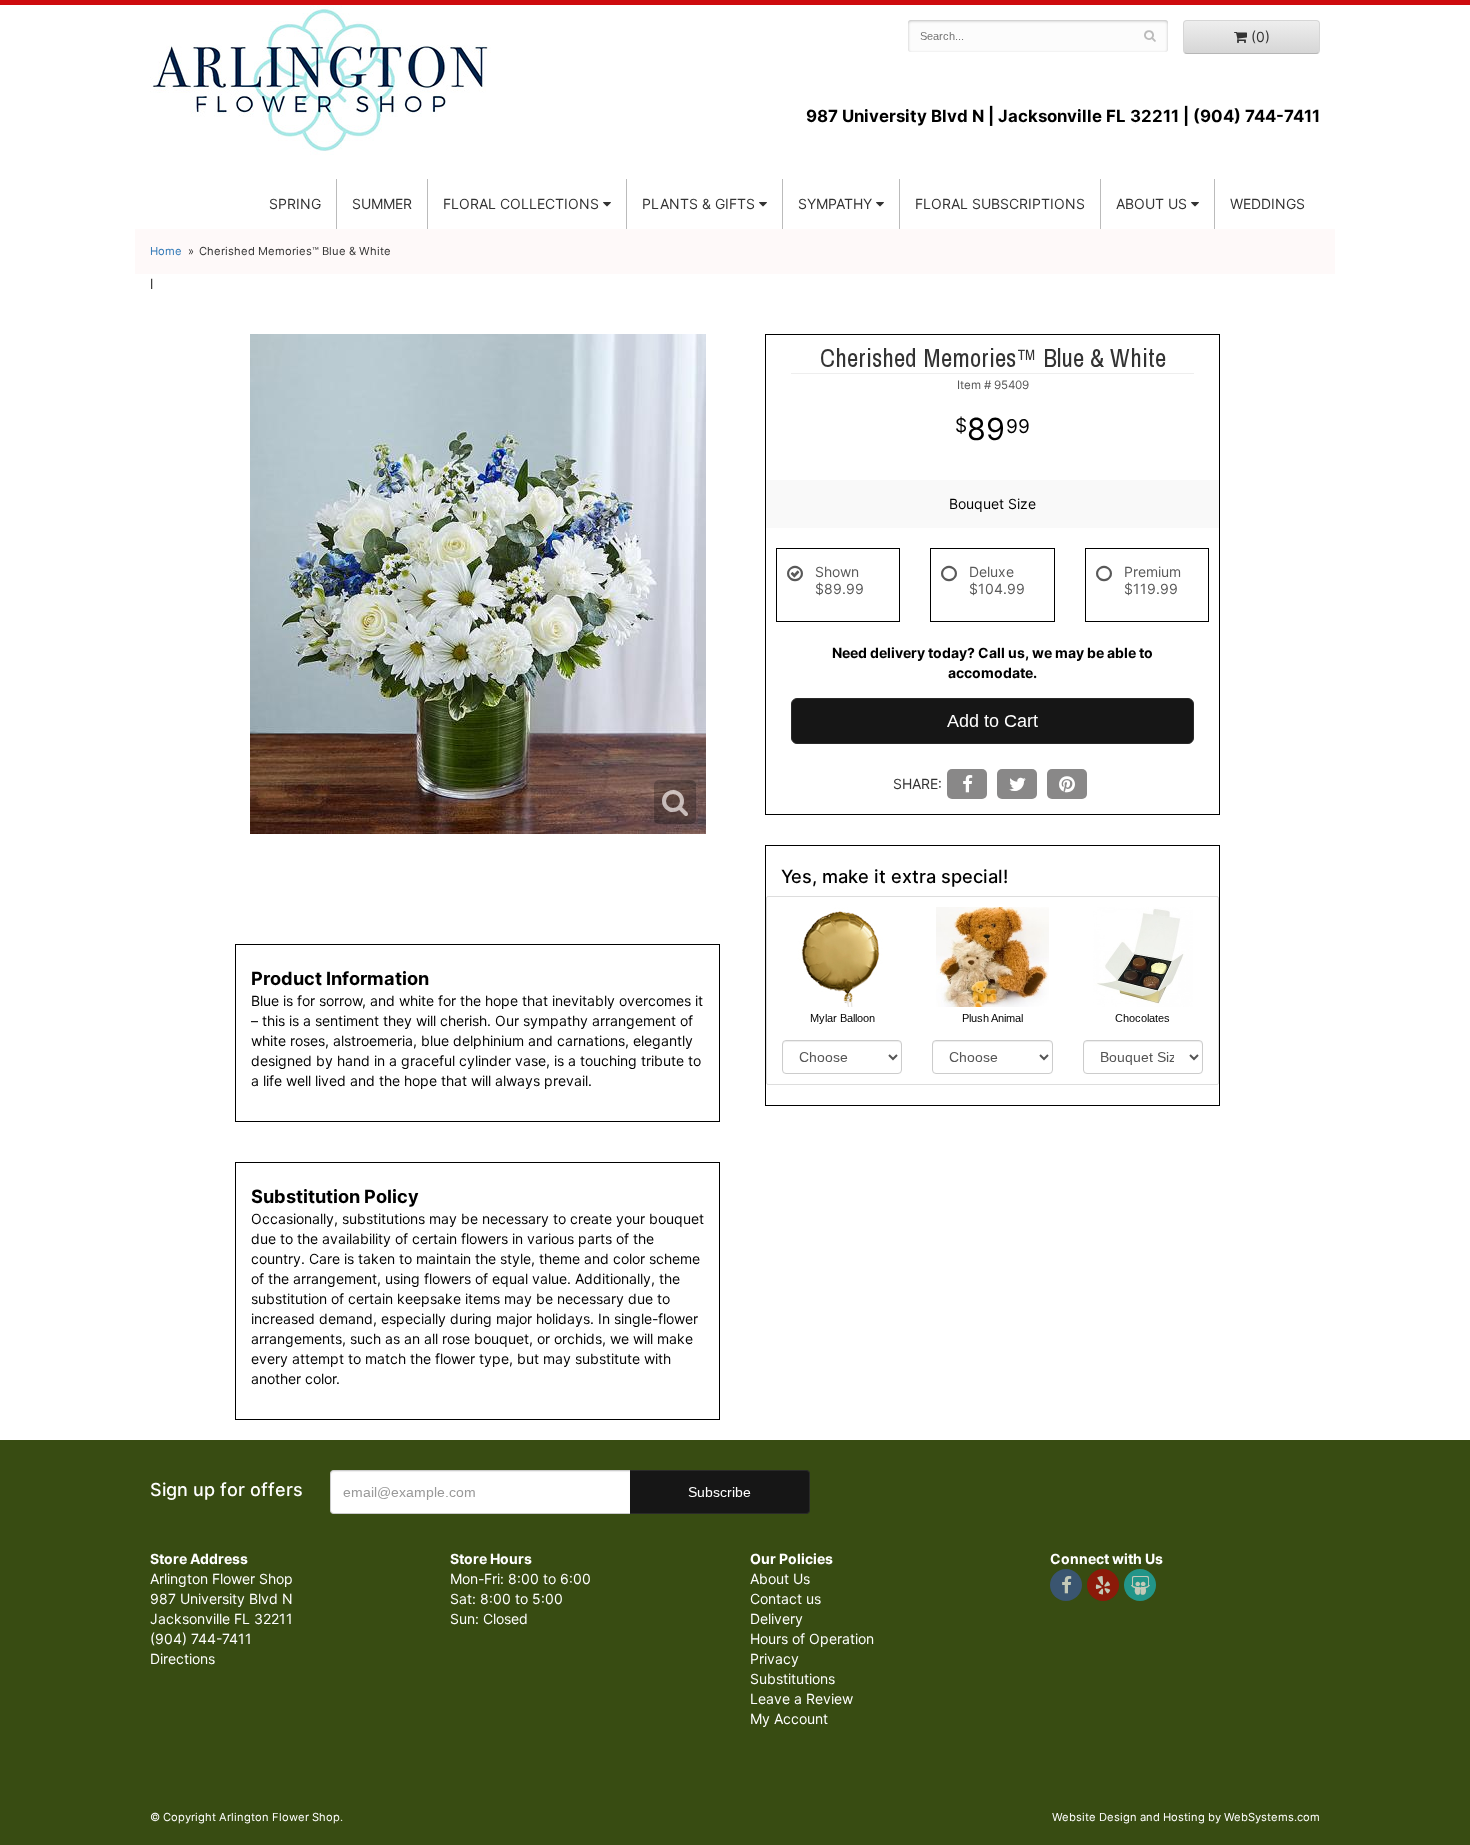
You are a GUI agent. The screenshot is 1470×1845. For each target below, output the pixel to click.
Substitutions (792, 1678)
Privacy (774, 1658)
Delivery (776, 1618)
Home (166, 251)
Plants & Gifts (698, 203)
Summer (382, 203)
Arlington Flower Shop (320, 80)
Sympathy (835, 203)
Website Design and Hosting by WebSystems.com (1186, 1817)
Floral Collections (521, 203)
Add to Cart (992, 721)
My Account (789, 1718)
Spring (295, 203)
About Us (780, 1578)
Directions (182, 1658)
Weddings (1267, 203)
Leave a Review (801, 1698)
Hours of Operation (812, 1638)
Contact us (785, 1598)
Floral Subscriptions (1000, 203)
